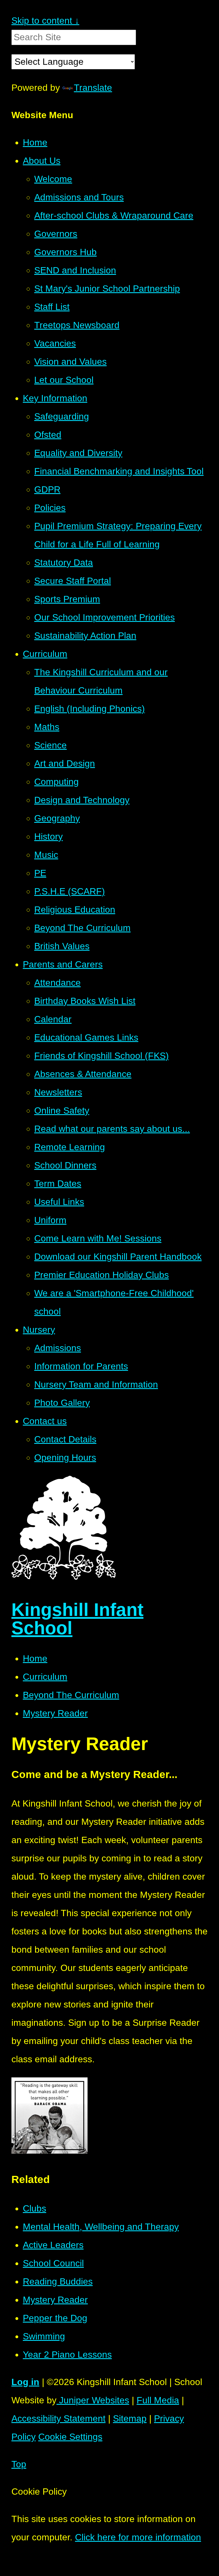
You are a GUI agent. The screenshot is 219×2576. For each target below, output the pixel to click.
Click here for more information (138, 2537)
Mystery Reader (55, 1713)
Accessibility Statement (58, 2418)
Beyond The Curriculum (71, 1695)
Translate (93, 88)
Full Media (158, 2400)
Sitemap (130, 2418)
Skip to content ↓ (45, 21)
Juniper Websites (93, 2400)
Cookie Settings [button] (70, 2437)
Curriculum (45, 1677)
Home (35, 1658)
